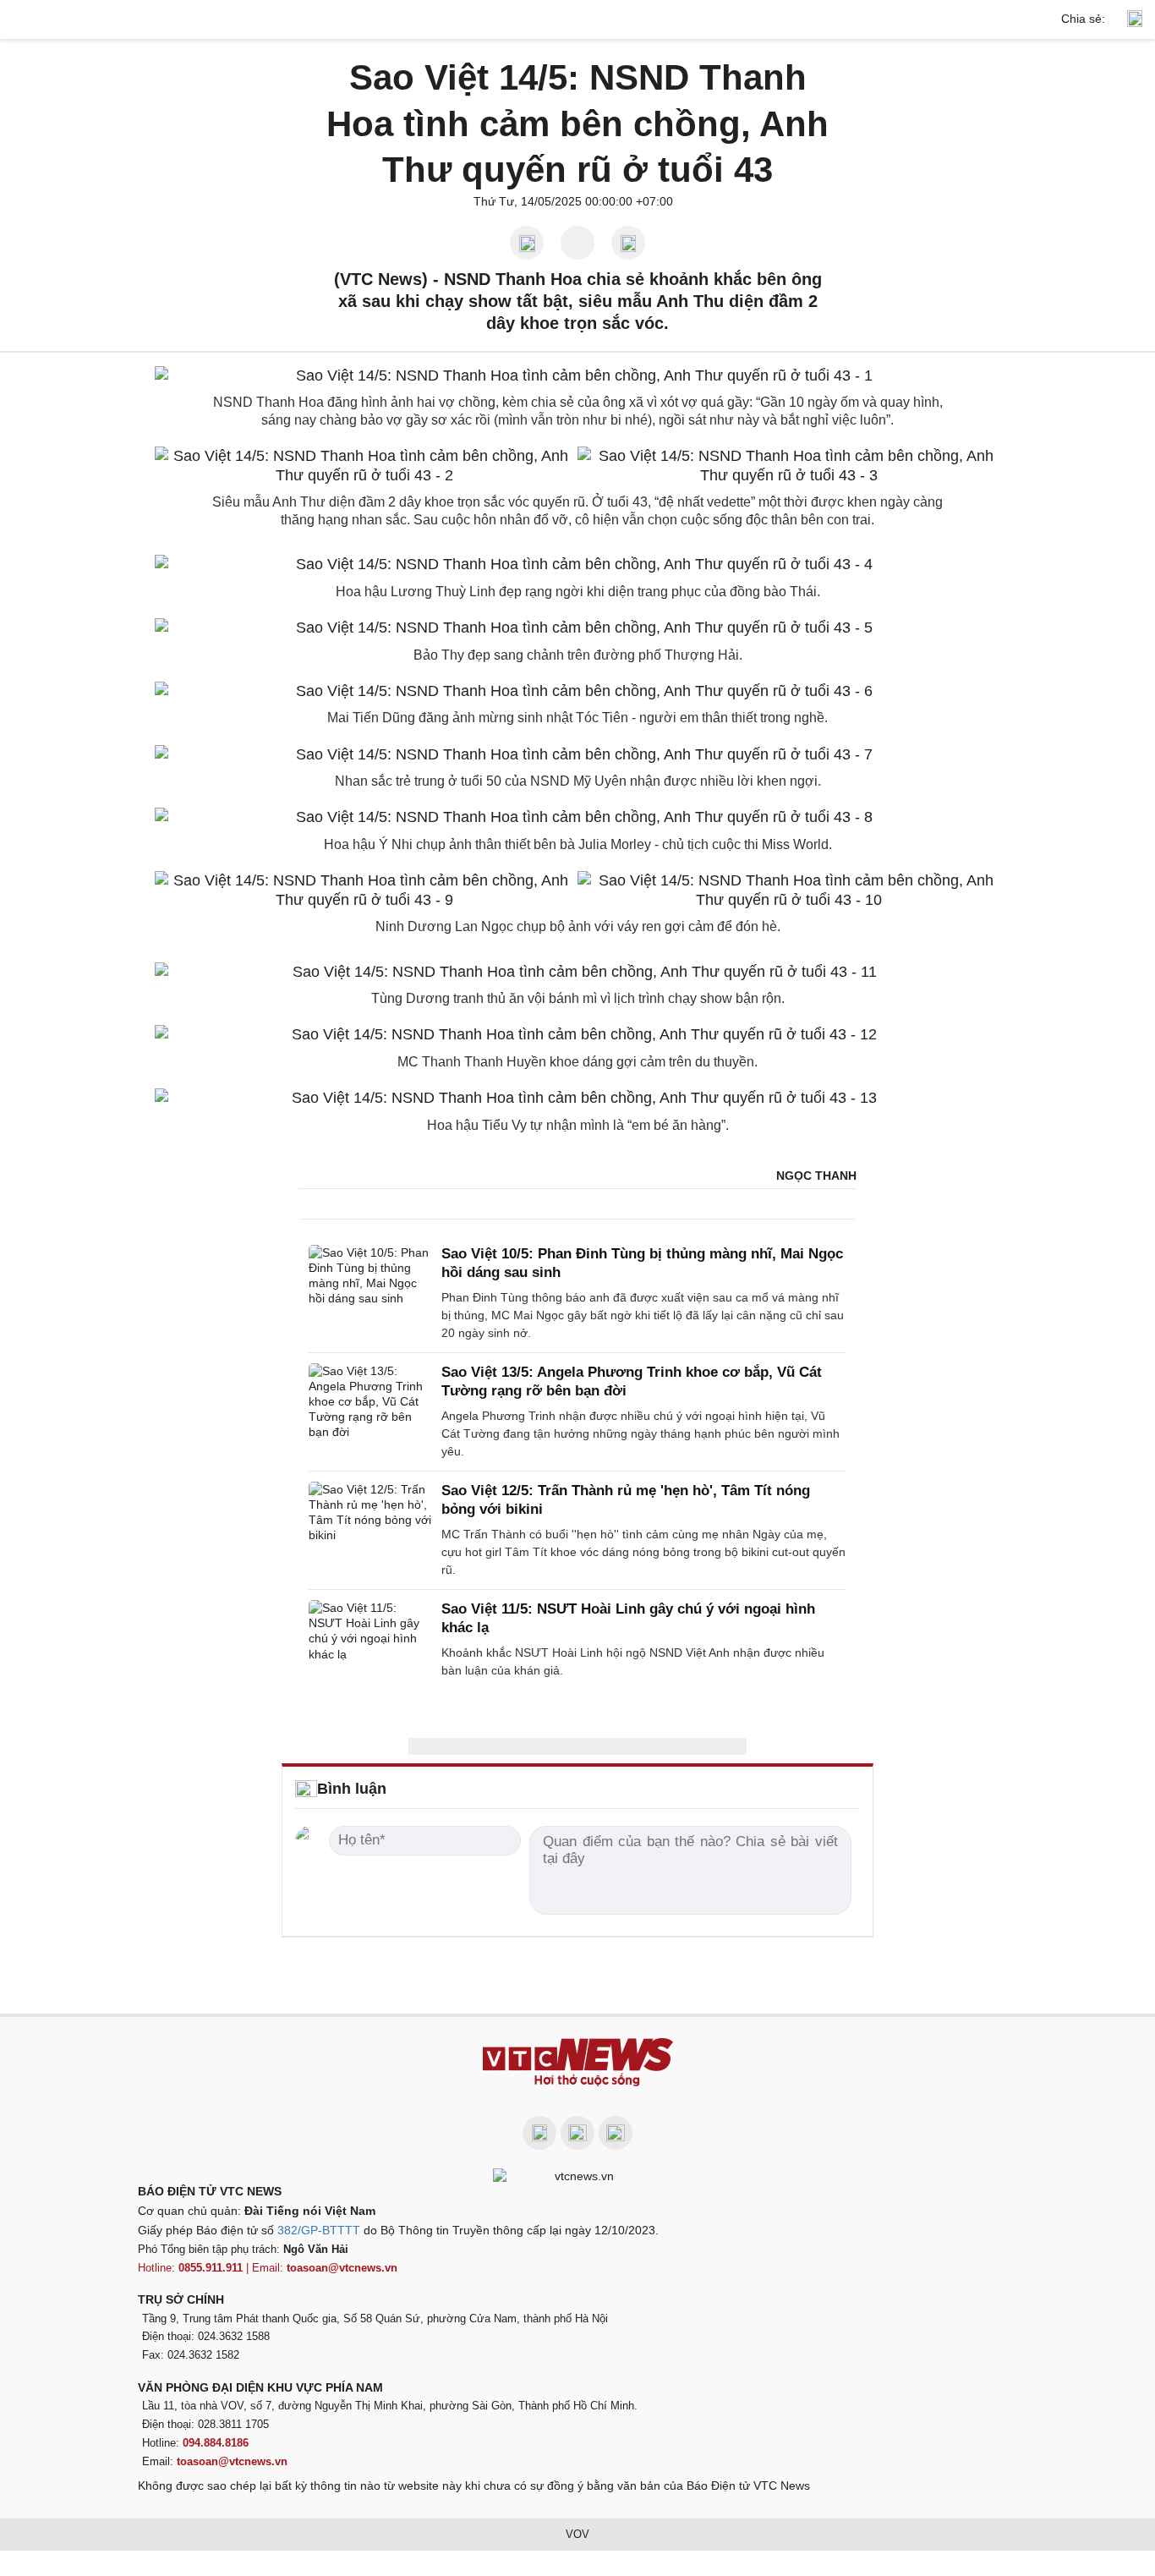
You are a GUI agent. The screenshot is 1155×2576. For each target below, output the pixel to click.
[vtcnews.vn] (577, 19)
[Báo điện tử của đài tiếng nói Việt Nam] (577, 2176)
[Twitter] (616, 2133)
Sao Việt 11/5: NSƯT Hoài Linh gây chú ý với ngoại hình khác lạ (628, 1618)
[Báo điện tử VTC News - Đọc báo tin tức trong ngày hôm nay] (578, 2062)
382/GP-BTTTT (319, 2230)
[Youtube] (577, 2133)
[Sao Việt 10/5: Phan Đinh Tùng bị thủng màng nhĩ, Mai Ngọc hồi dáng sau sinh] (370, 1293)
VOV (577, 2534)
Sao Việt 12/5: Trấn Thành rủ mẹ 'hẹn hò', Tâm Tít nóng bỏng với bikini (626, 1500)
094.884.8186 (216, 2443)
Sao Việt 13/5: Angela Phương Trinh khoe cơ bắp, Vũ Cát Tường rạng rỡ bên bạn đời (632, 1381)
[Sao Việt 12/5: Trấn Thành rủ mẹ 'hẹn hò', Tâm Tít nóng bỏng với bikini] (370, 1530)
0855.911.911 (211, 2268)
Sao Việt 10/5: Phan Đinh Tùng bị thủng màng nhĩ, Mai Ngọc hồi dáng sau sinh (642, 1263)
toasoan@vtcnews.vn (342, 2268)
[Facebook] (539, 2133)
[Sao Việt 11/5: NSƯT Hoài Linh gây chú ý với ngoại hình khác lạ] (370, 1640)
